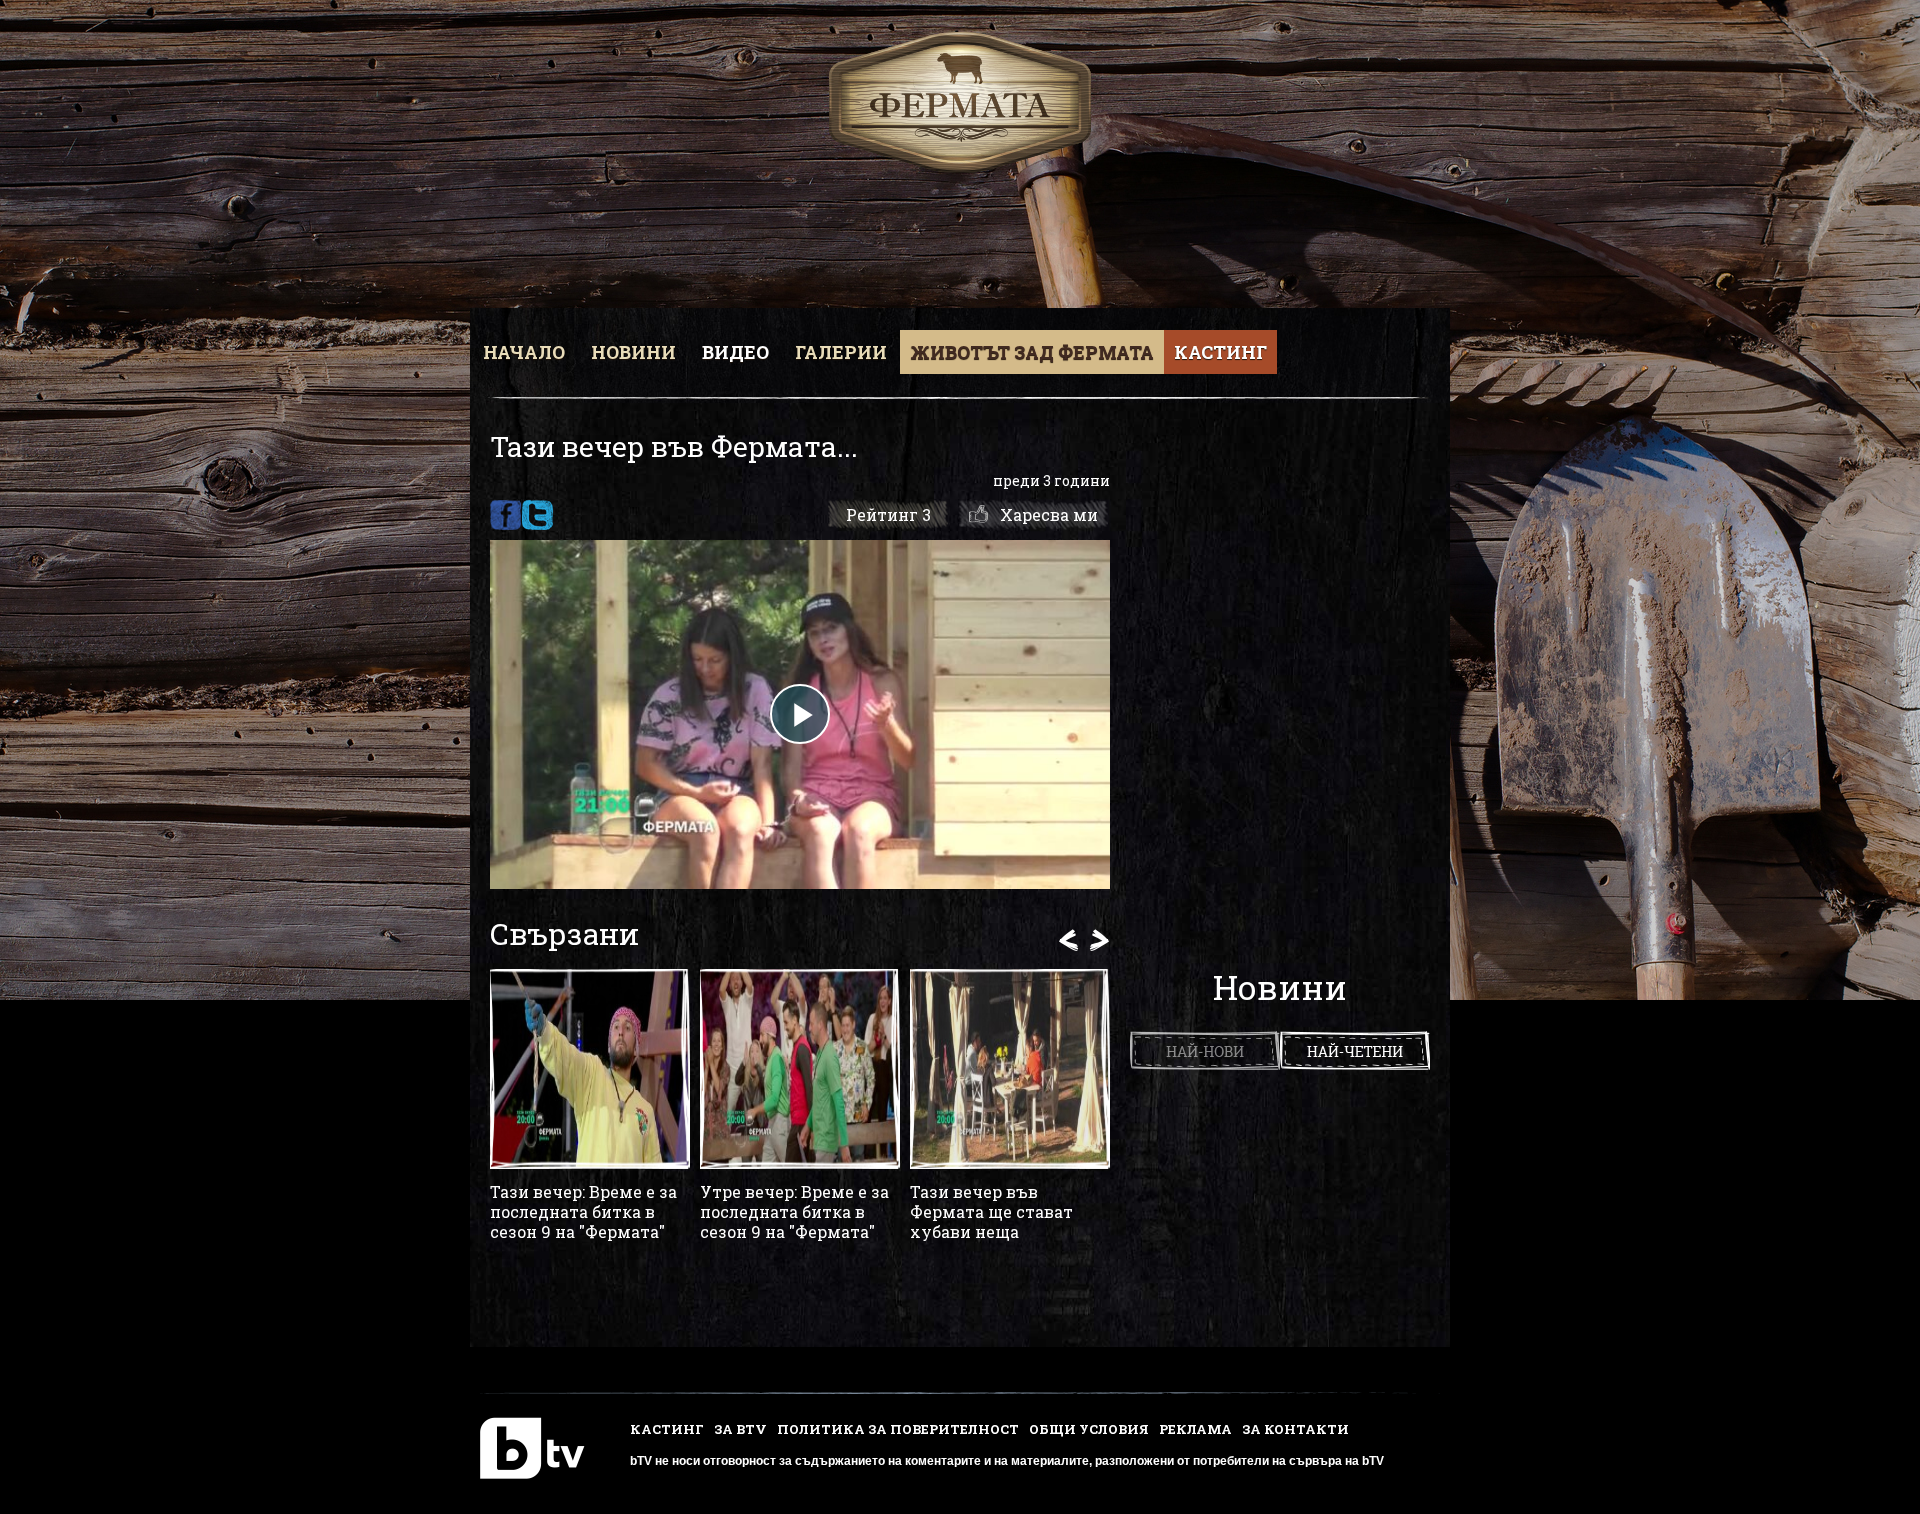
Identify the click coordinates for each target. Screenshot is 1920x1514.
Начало (524, 352)
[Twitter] (537, 515)
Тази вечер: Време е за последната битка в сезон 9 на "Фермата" (583, 1212)
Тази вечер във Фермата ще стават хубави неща (991, 1212)
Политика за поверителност (898, 1429)
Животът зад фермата (1032, 352)
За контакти (1295, 1429)
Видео (735, 352)
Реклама (1195, 1429)
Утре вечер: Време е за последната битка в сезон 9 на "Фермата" (794, 1212)
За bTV (740, 1429)
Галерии (841, 352)
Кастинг (1220, 352)
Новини (633, 352)
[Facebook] (505, 515)
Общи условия (1089, 1429)
